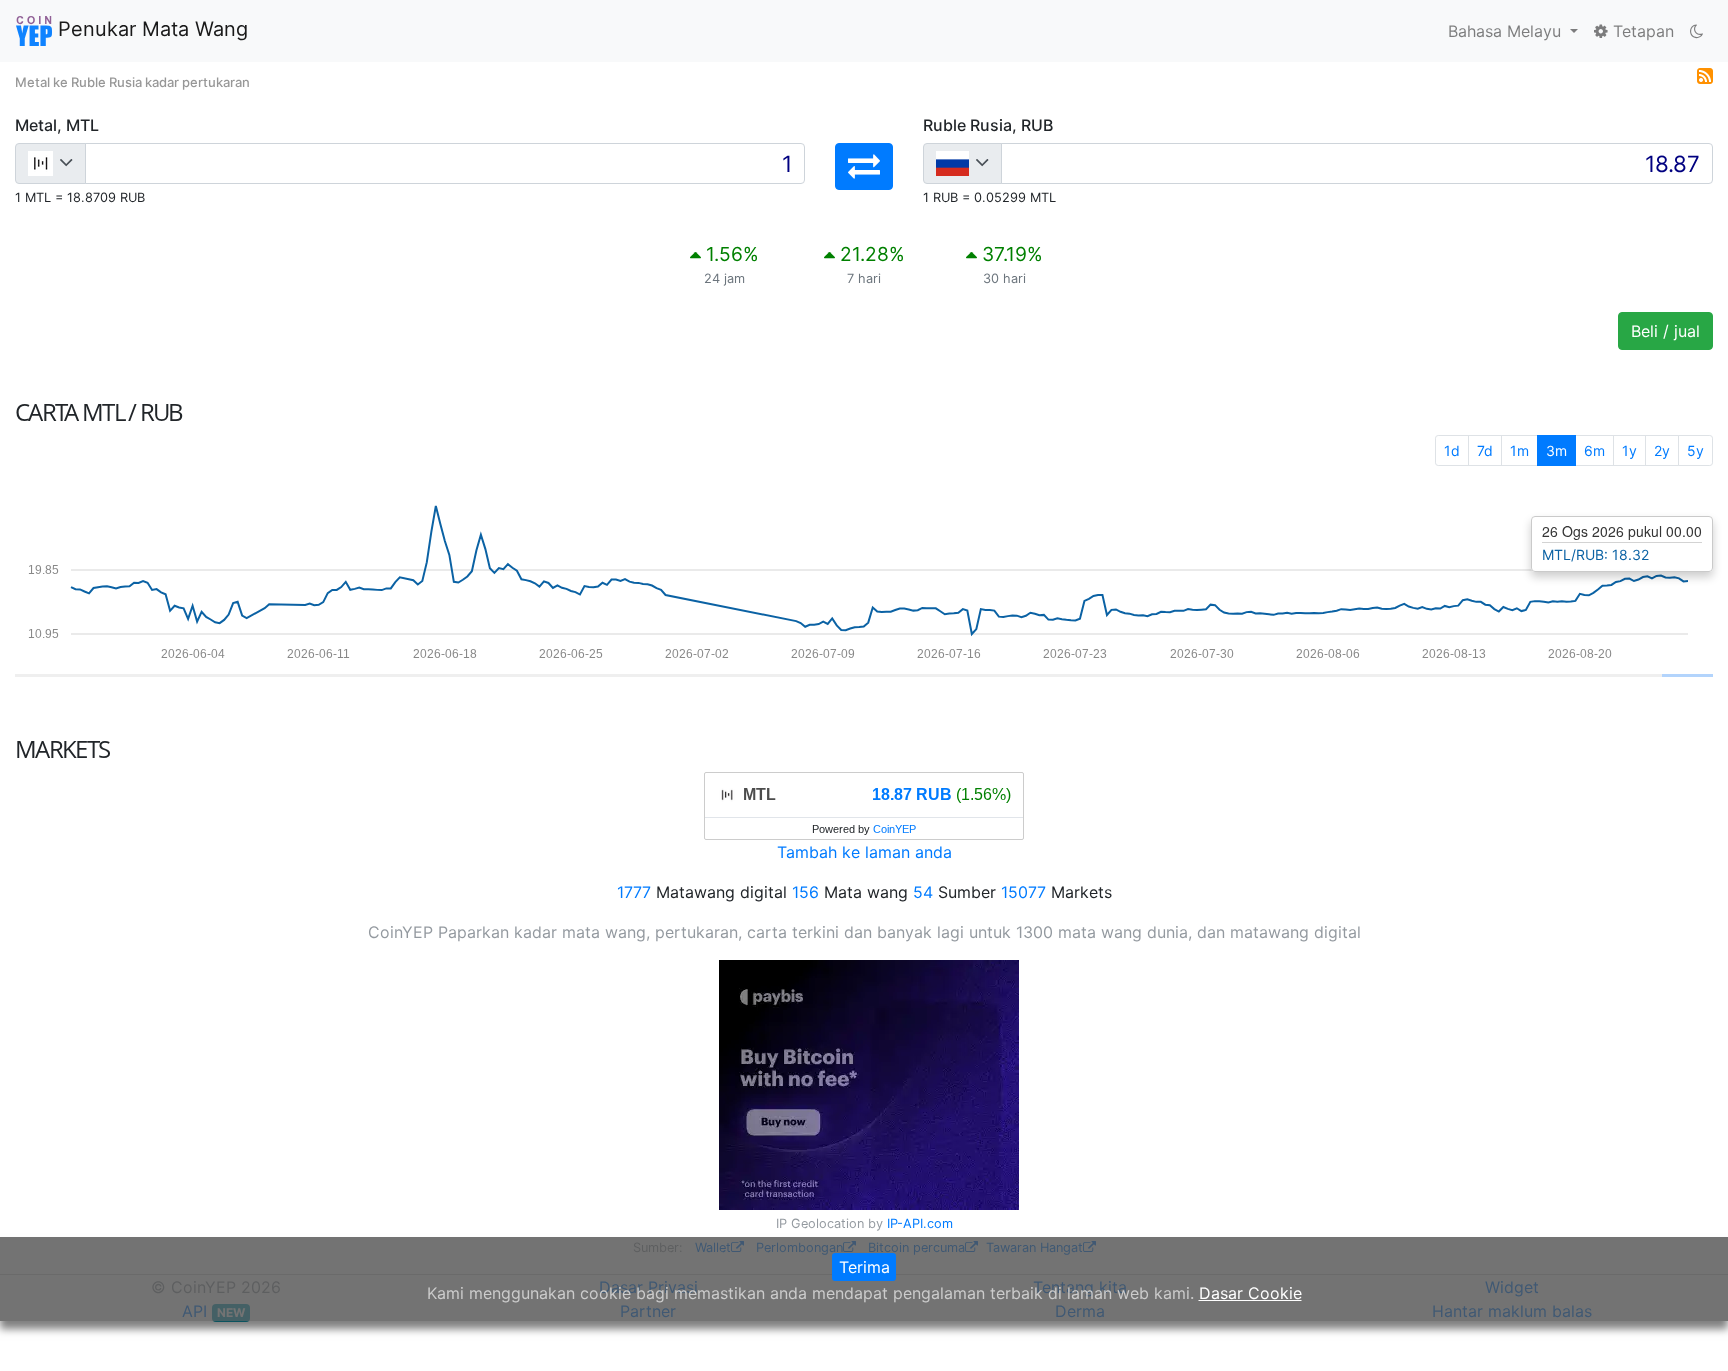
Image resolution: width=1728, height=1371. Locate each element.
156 (805, 892)
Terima (864, 1267)
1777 (634, 892)
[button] (864, 166)
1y (1629, 450)
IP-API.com (920, 1223)
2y (1662, 450)
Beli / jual (1665, 331)
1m (1519, 450)
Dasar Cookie (1250, 1293)
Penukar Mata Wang (150, 29)
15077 (1023, 892)
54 (923, 892)
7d (1485, 450)
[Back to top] (1684, 1328)
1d (1452, 450)
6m (1594, 450)
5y (1695, 450)
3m (1556, 450)
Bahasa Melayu (1507, 31)
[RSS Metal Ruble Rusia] (1705, 74)
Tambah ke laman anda (864, 852)
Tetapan (1641, 31)
